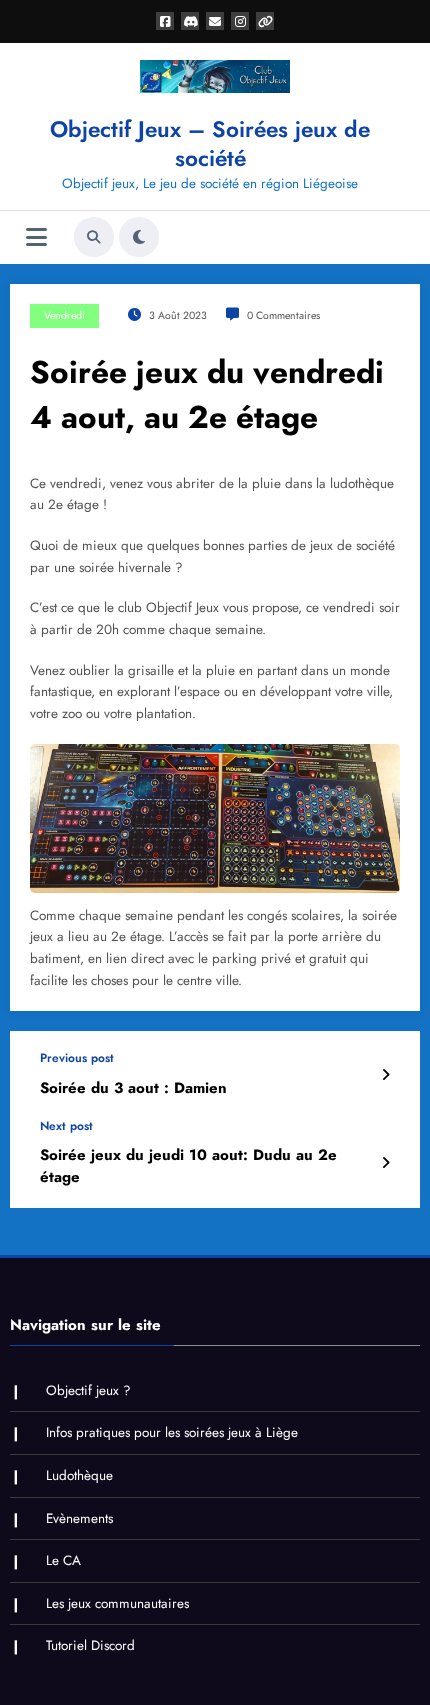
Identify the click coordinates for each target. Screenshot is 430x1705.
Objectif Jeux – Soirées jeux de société (210, 143)
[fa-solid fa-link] (265, 21)
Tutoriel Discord (90, 1645)
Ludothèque (79, 1475)
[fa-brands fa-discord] (190, 21)
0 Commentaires (283, 315)
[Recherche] (94, 237)
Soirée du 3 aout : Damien (133, 1088)
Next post (66, 1126)
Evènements (79, 1518)
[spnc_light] (139, 237)
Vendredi (64, 315)
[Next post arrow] (385, 1163)
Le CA (63, 1560)
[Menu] (36, 237)
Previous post (77, 1058)
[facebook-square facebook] (165, 21)
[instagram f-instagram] (240, 21)
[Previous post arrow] (385, 1075)
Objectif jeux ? (88, 1390)
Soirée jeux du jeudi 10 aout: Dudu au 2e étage (188, 1166)
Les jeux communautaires (117, 1603)
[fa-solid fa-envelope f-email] (215, 21)
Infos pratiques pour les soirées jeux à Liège (172, 1432)
